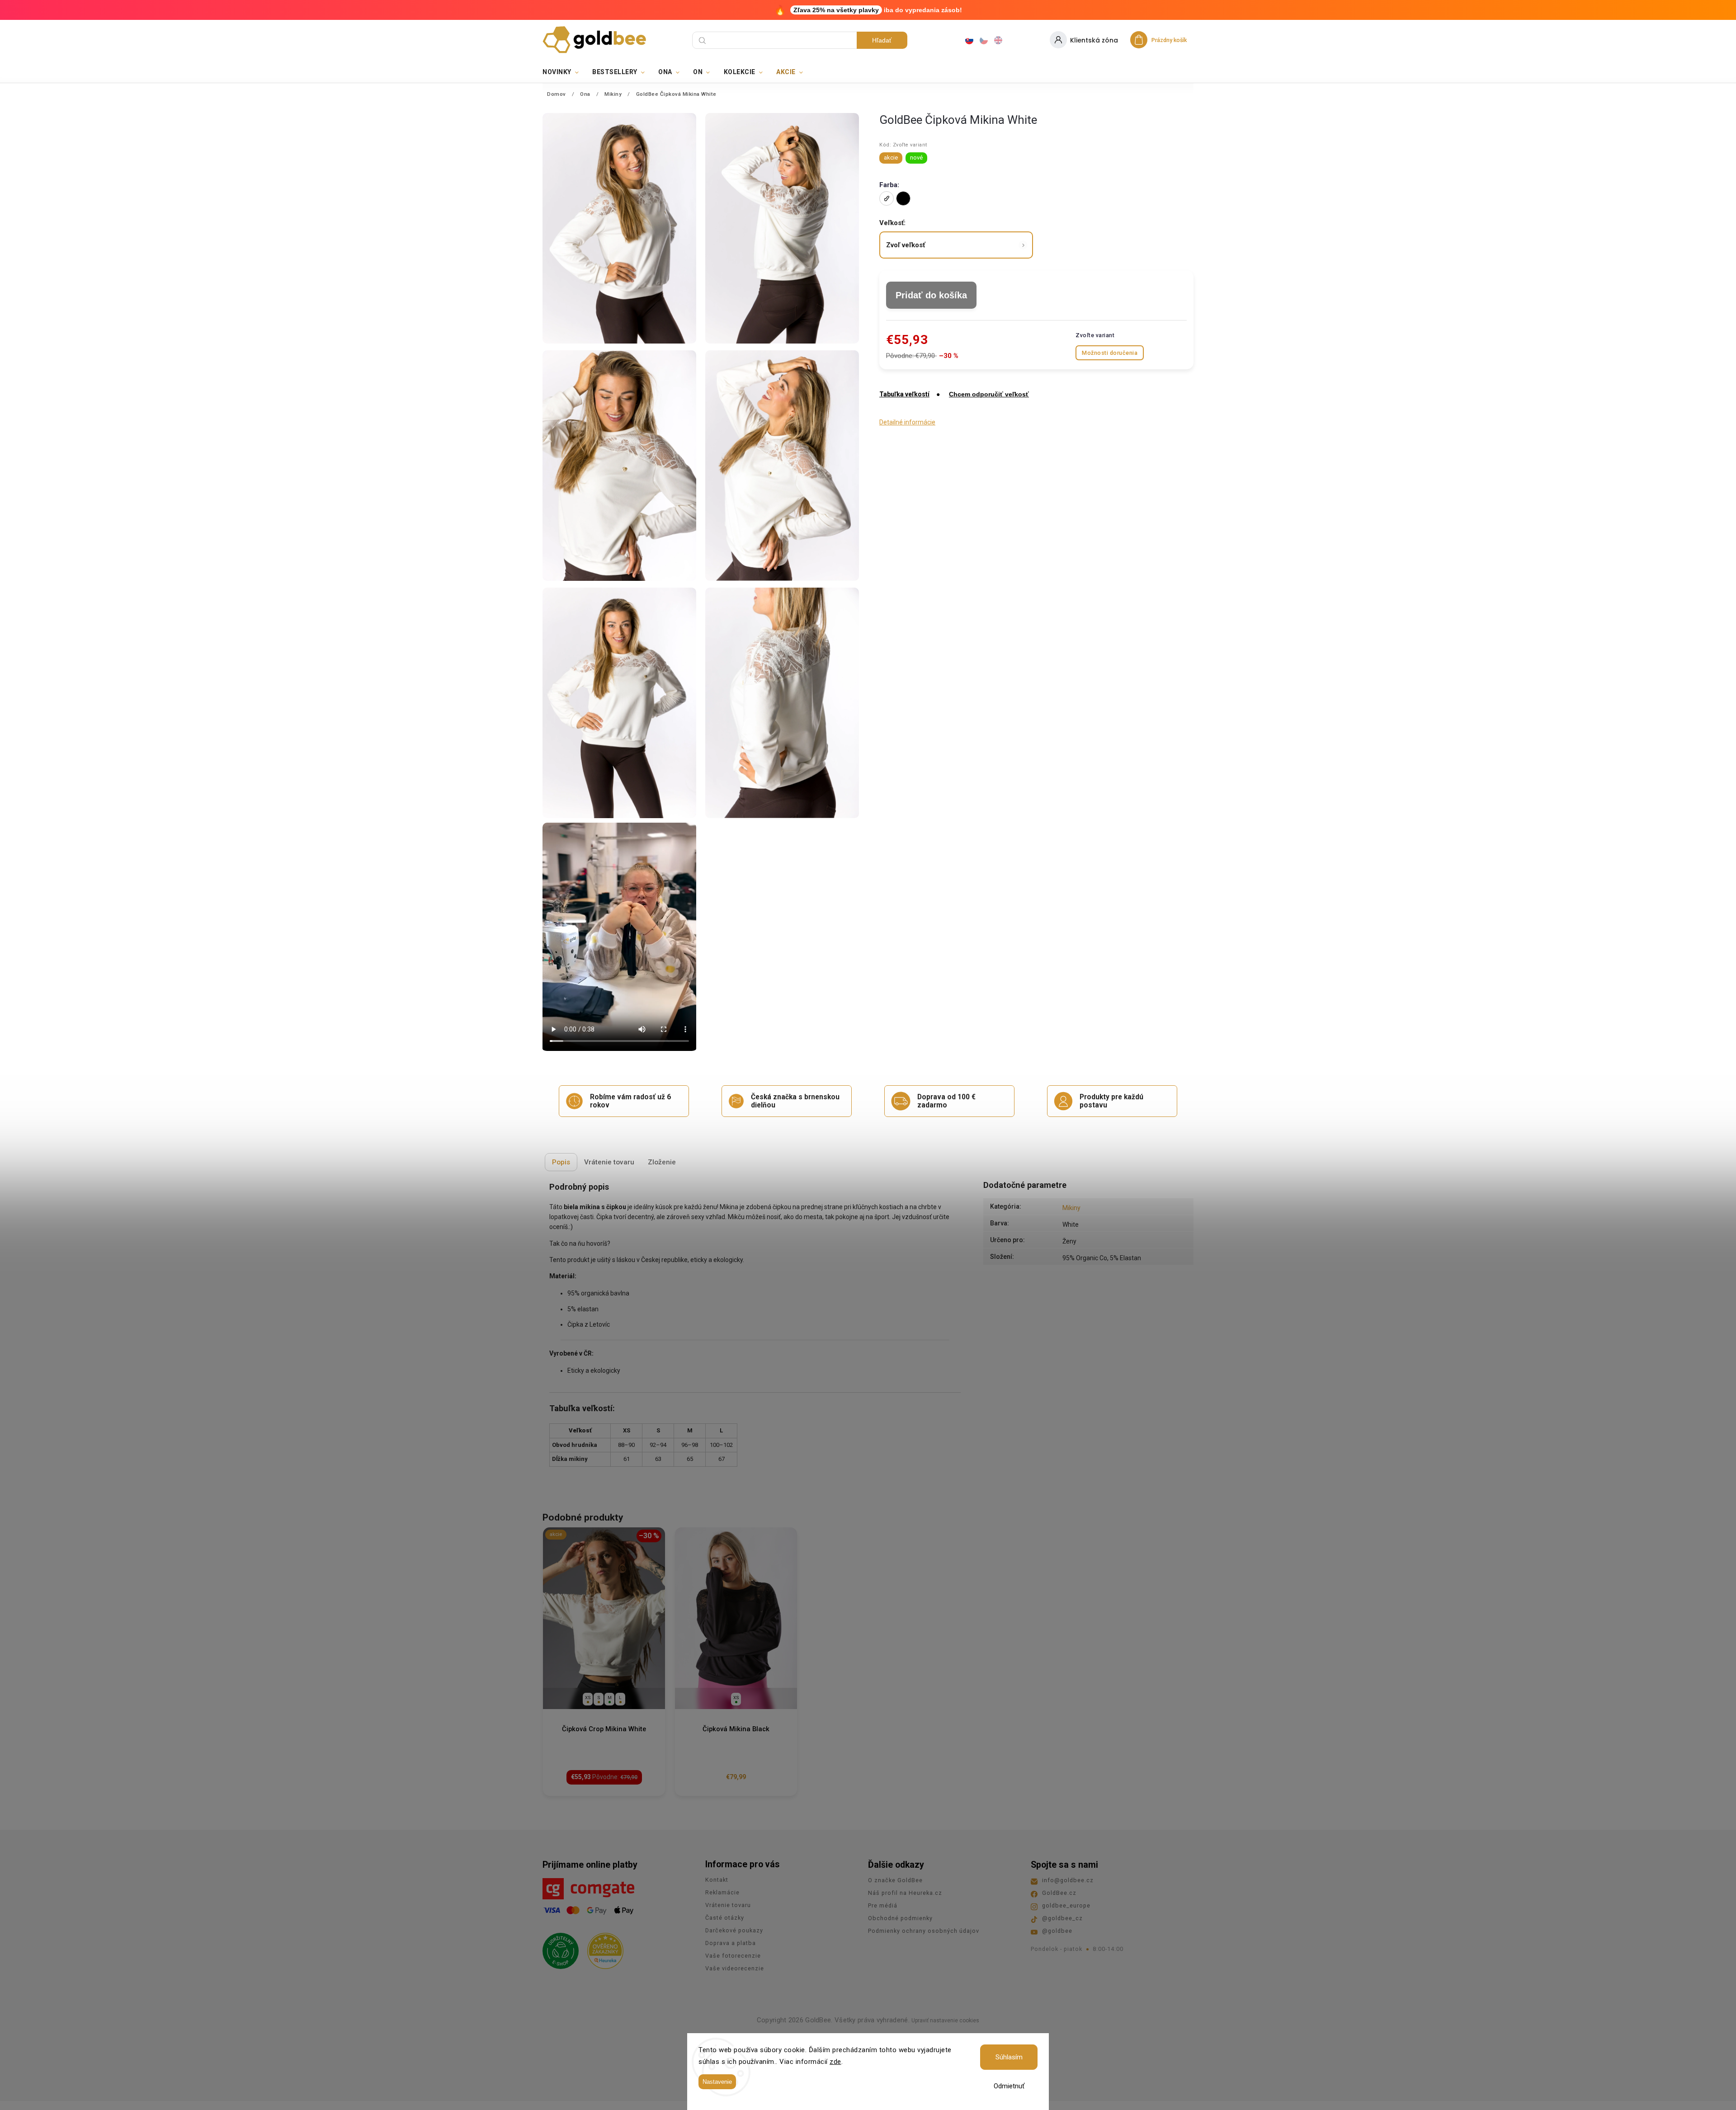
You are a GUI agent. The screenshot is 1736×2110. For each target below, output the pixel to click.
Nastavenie (717, 2082)
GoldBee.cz (1059, 1893)
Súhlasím (1009, 2057)
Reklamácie (722, 1892)
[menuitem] (564, 72)
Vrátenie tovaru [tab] (609, 1162)
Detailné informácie (907, 422)
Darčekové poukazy (734, 1930)
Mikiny (1071, 1208)
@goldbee (1057, 1931)
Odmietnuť (1009, 2086)
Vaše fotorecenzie (733, 1956)
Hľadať (882, 40)
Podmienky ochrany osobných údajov (924, 1931)
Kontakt (717, 1880)
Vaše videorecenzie (735, 1968)
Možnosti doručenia (1110, 353)
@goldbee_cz (1062, 1918)
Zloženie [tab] (662, 1162)
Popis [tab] (561, 1162)
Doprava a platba (731, 1943)
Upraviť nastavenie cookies (945, 2021)
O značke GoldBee (895, 1880)
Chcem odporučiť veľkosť (989, 394)
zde (835, 2062)
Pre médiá (883, 1905)
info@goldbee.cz (1068, 1880)
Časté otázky (725, 1918)
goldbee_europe (1066, 1905)
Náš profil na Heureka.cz (905, 1893)
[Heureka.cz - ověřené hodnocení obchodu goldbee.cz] (602, 1948)
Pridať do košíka (931, 295)
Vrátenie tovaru (728, 1905)
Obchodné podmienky (900, 1918)
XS (588, 1698)
